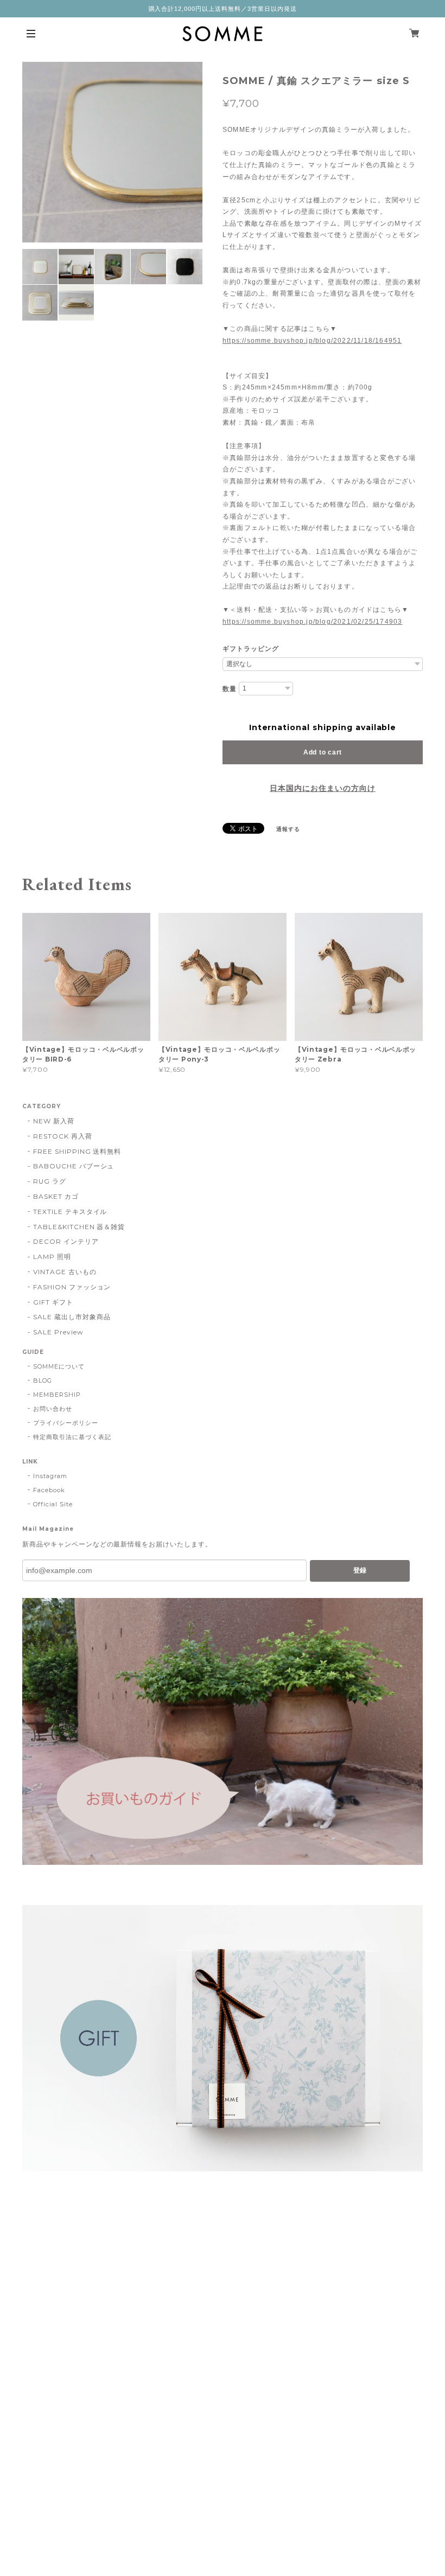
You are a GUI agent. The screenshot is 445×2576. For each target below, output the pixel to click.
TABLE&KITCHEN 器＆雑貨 (79, 1227)
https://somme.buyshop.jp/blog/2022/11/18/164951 (312, 341)
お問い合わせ (53, 1409)
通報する (288, 829)
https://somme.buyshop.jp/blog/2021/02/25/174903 (312, 622)
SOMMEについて (59, 1366)
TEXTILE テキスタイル (70, 1212)
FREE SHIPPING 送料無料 (77, 1151)
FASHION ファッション (72, 1287)
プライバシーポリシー (66, 1423)
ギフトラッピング (251, 649)
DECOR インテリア (66, 1241)
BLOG (43, 1380)
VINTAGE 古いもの (65, 1272)
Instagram (50, 1476)
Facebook (49, 1490)
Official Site (53, 1504)
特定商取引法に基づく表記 (72, 1437)
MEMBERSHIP (57, 1395)
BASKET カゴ (56, 1196)
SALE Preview (58, 1332)
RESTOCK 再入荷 (63, 1136)
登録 (360, 1570)
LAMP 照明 (52, 1257)
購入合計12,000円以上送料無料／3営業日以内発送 (223, 9)
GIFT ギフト (53, 1302)
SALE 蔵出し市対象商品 (72, 1317)
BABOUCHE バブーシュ (74, 1166)
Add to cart (323, 752)
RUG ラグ (50, 1181)
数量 (230, 689)
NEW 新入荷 (54, 1121)
